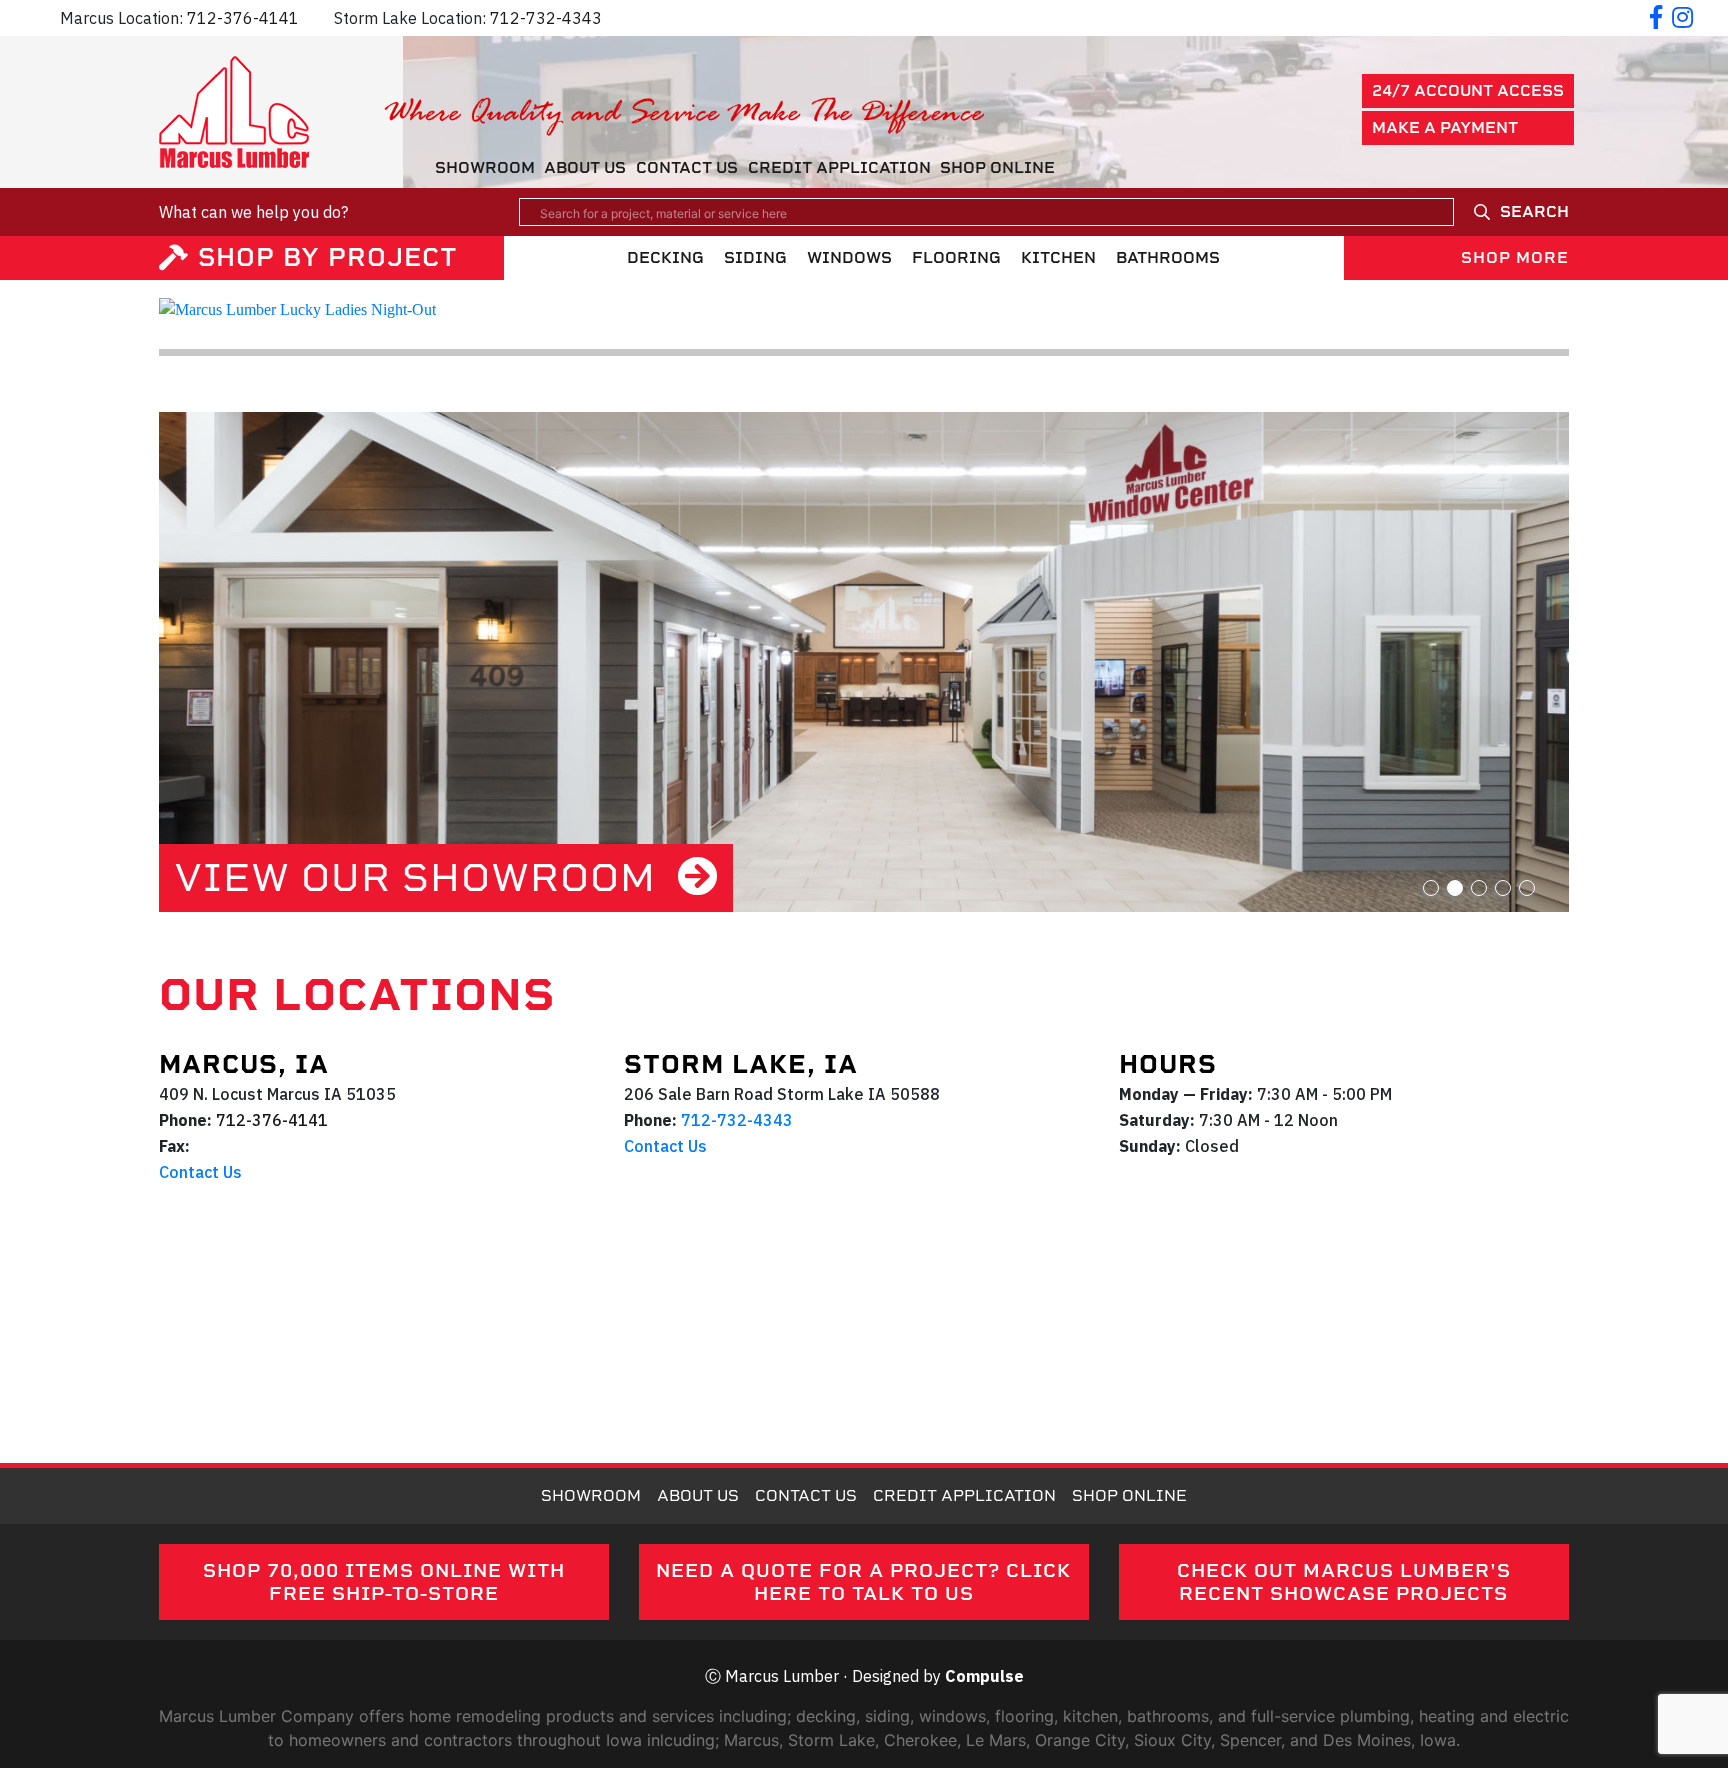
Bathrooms (1168, 257)
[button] (1431, 888)
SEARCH (1534, 211)
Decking (665, 257)
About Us (585, 167)
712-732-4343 (546, 18)
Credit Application (839, 167)
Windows (849, 257)
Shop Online (997, 167)
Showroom (485, 167)
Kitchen (1058, 257)
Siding (755, 257)
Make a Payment (1445, 127)
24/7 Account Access (1468, 90)
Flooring (956, 257)
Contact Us (687, 167)
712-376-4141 (243, 18)
